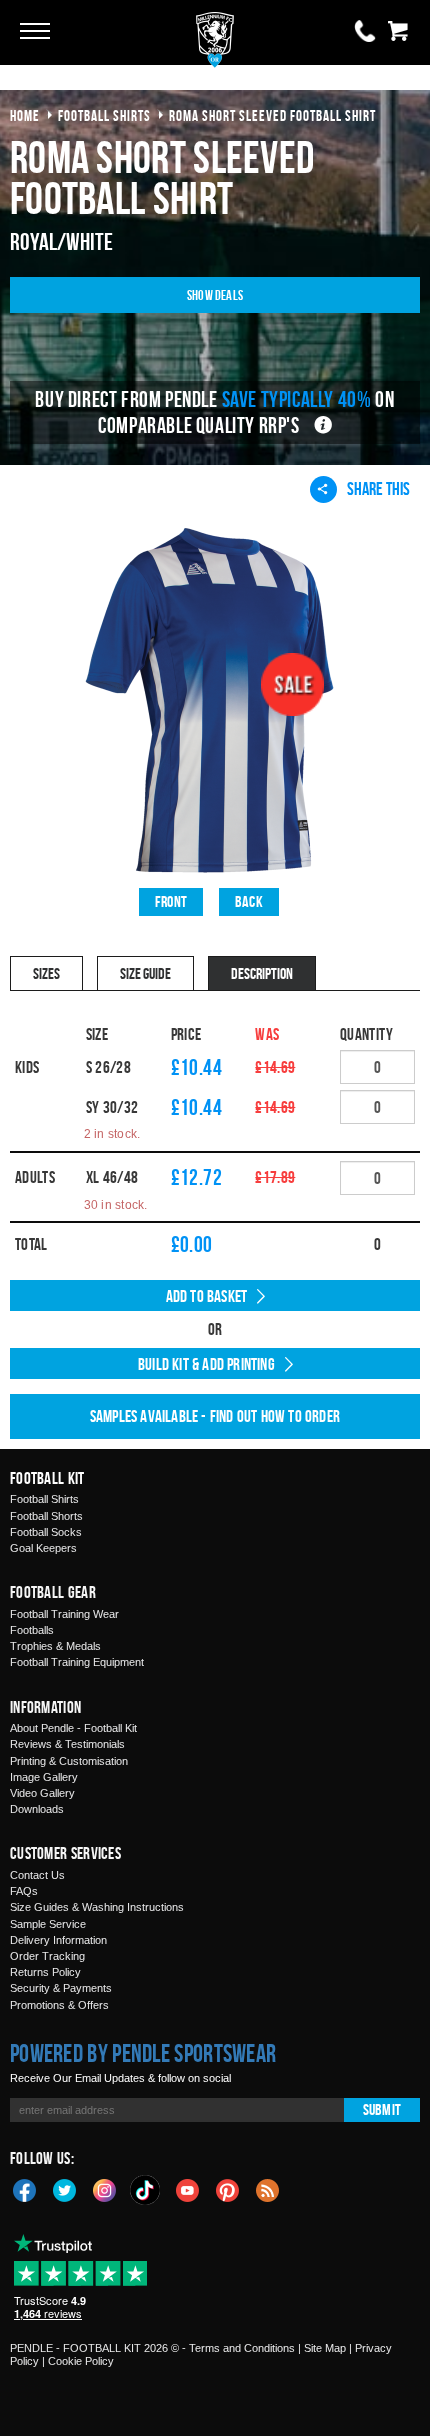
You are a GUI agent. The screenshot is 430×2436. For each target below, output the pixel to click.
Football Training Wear (64, 1614)
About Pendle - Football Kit (73, 1728)
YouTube (188, 2189)
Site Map (325, 2348)
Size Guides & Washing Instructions (97, 1907)
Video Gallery (42, 1793)
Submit (382, 2109)
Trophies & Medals (55, 1646)
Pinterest (228, 2189)
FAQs (24, 1891)
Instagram (105, 2189)
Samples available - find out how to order (215, 1416)
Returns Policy (45, 1972)
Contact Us (37, 1875)
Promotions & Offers (59, 2005)
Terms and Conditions (242, 2348)
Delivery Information (58, 1940)
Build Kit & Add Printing (206, 1364)
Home (25, 115)
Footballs (32, 1630)
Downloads (37, 1809)
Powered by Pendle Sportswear (143, 2053)
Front (171, 901)
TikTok (146, 2190)
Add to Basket (207, 1296)
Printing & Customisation (69, 1761)
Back (249, 901)
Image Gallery (44, 1777)
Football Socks (46, 1532)
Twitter (65, 2189)
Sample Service (48, 1924)
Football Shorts (46, 1516)
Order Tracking (47, 1956)
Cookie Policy (81, 2361)
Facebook (25, 2189)
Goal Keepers (43, 1548)
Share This (378, 488)
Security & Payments (61, 1988)
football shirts (104, 115)
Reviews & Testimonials (67, 1744)
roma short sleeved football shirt (272, 115)
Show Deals (215, 294)
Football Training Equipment (77, 1662)
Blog (268, 2189)
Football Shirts (44, 1499)
